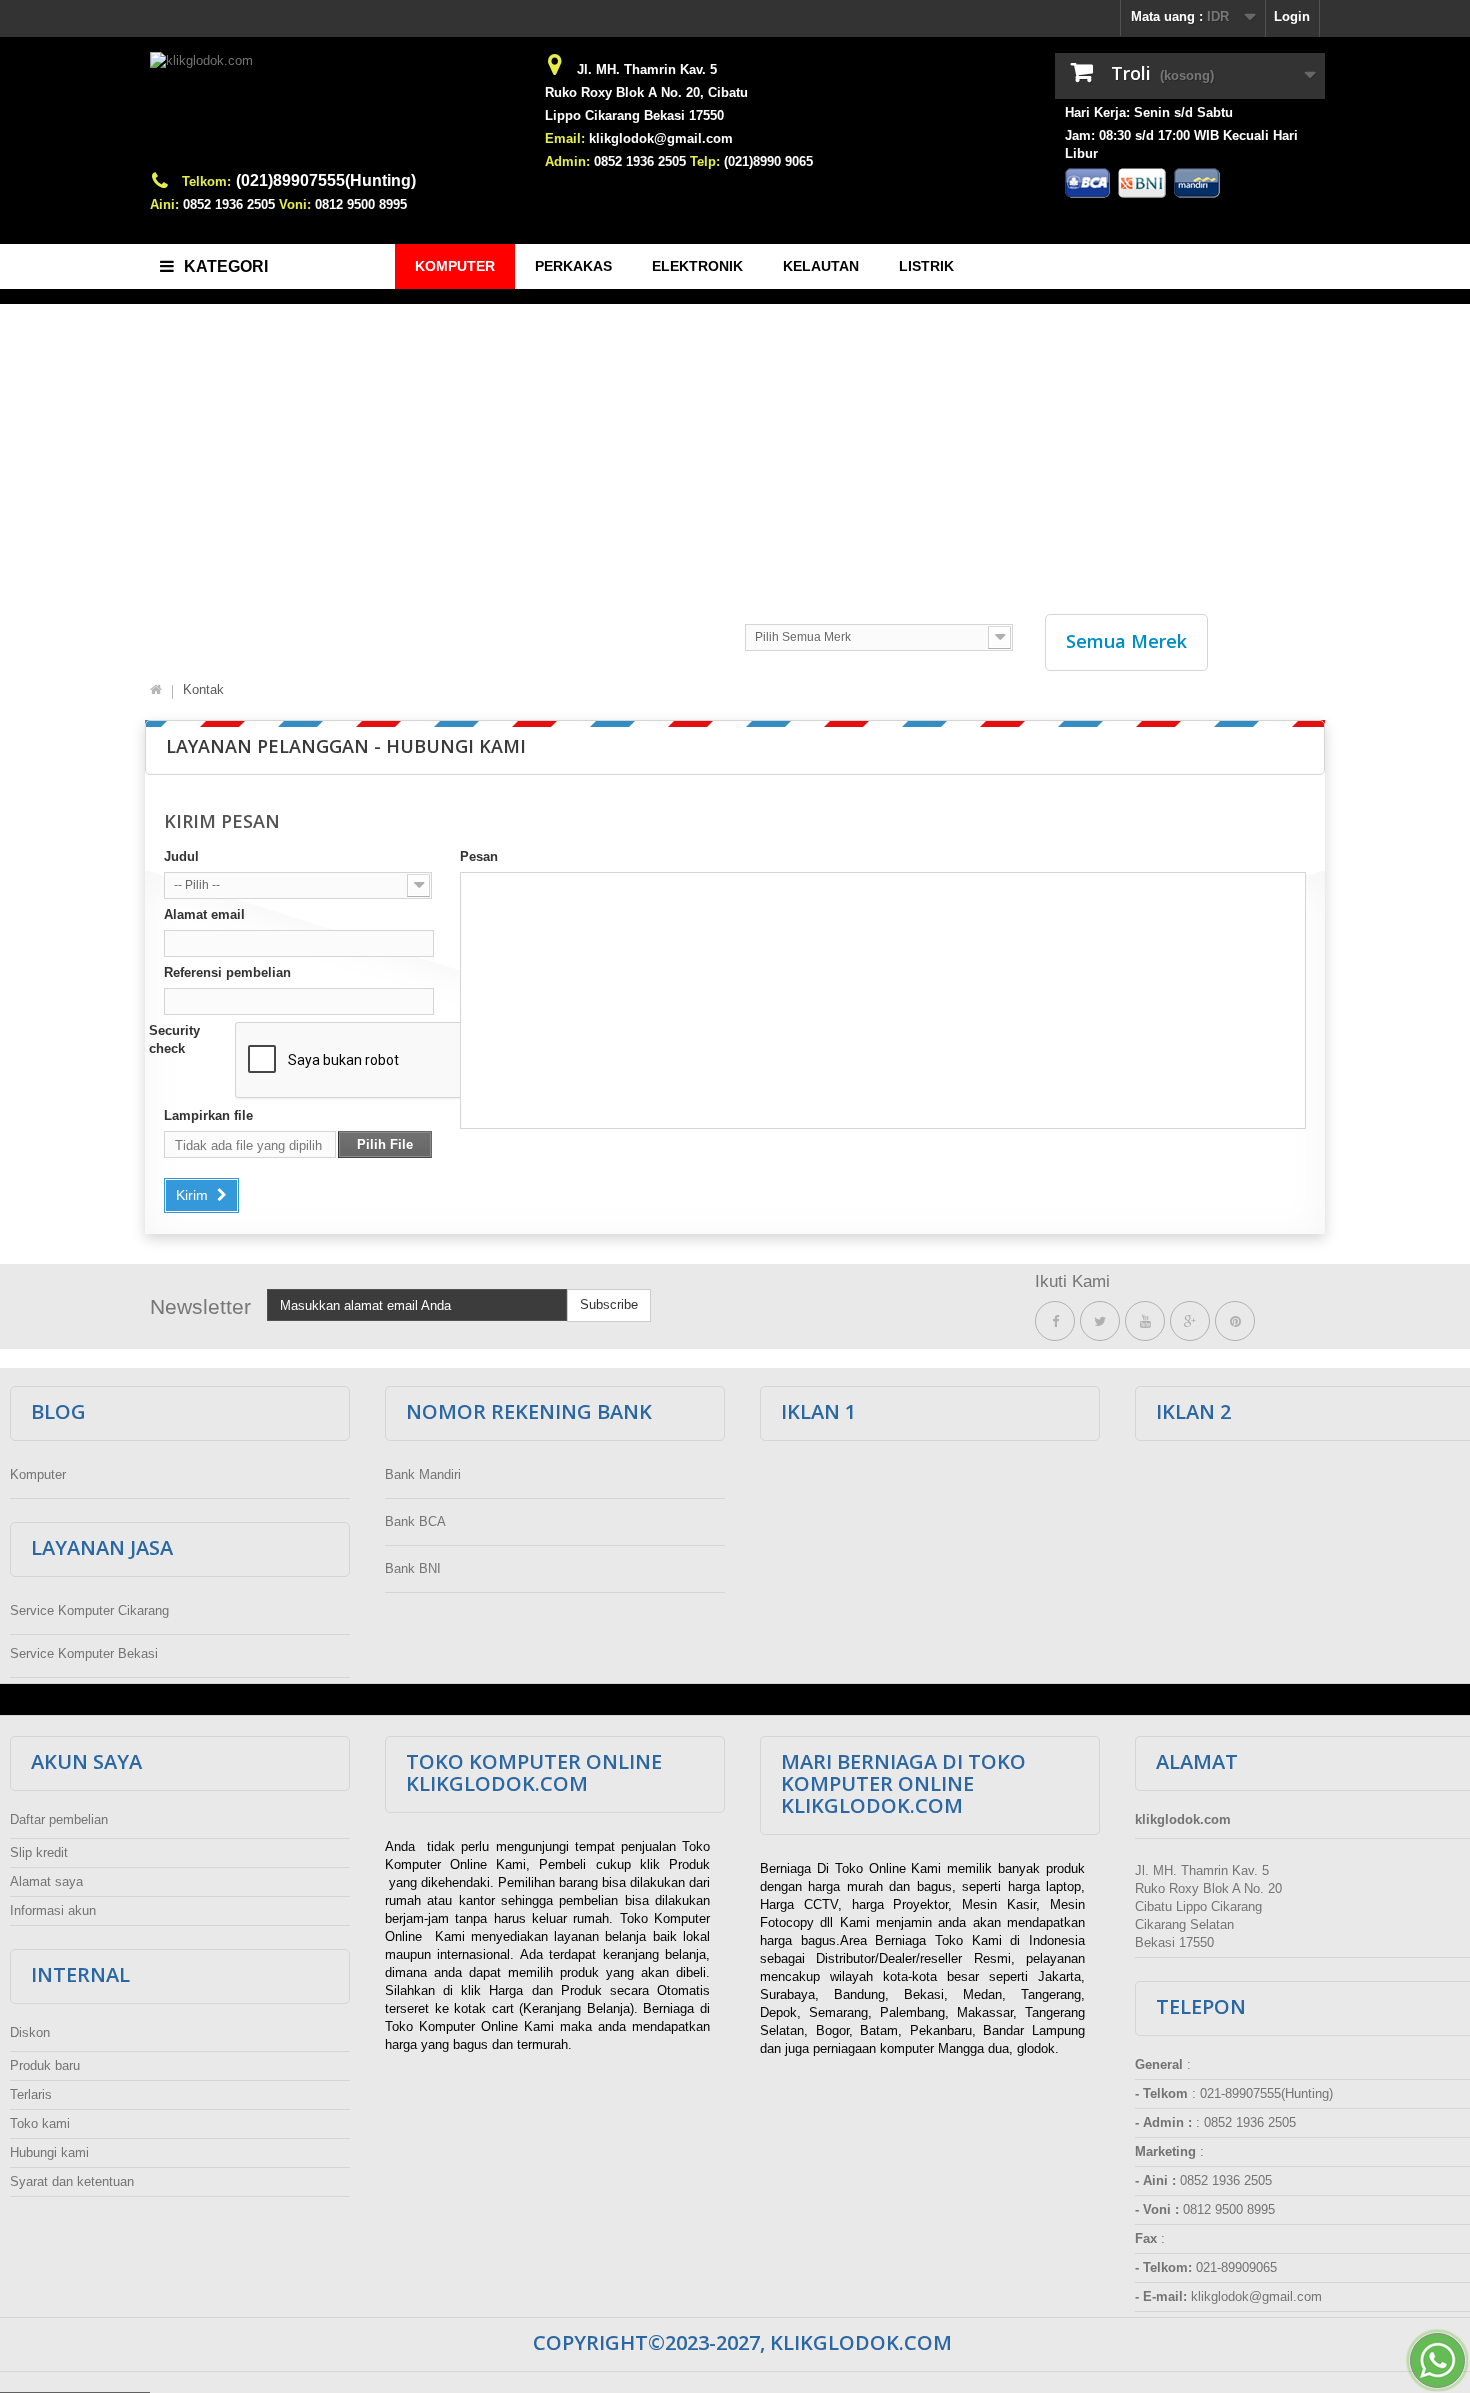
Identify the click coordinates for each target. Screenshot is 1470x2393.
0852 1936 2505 (229, 204)
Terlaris (31, 2094)
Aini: (164, 204)
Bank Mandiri (423, 1474)
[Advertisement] (735, 449)
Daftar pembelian (59, 1819)
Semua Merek (1126, 641)
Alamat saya (46, 1881)
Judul (181, 856)
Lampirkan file (208, 1115)
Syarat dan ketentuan (72, 2181)
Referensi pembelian (227, 972)
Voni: (295, 204)
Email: (565, 138)
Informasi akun (53, 1910)
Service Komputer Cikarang (89, 1610)
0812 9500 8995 (361, 204)
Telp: (705, 161)
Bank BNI (413, 1568)
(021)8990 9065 (768, 161)
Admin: (567, 161)
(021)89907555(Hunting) (326, 180)
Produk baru (45, 2065)
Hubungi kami (49, 2152)
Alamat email (204, 914)
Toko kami (40, 2123)
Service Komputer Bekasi (84, 1653)
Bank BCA (415, 1521)
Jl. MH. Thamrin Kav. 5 (647, 69)
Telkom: (206, 181)
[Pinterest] (1235, 1321)
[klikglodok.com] (335, 111)
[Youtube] (1145, 1321)
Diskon (30, 2032)
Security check (174, 1039)
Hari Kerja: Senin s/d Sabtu (1149, 112)
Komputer (38, 1474)
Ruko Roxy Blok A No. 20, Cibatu (646, 92)
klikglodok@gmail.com (661, 138)
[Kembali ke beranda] (156, 690)
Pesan (479, 856)
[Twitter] (1100, 1321)
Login (1292, 16)
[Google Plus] (1190, 1321)
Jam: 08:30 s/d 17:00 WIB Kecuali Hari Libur (1181, 144)
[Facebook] (1055, 1321)
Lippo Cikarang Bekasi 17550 (634, 115)
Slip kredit (39, 1852)
